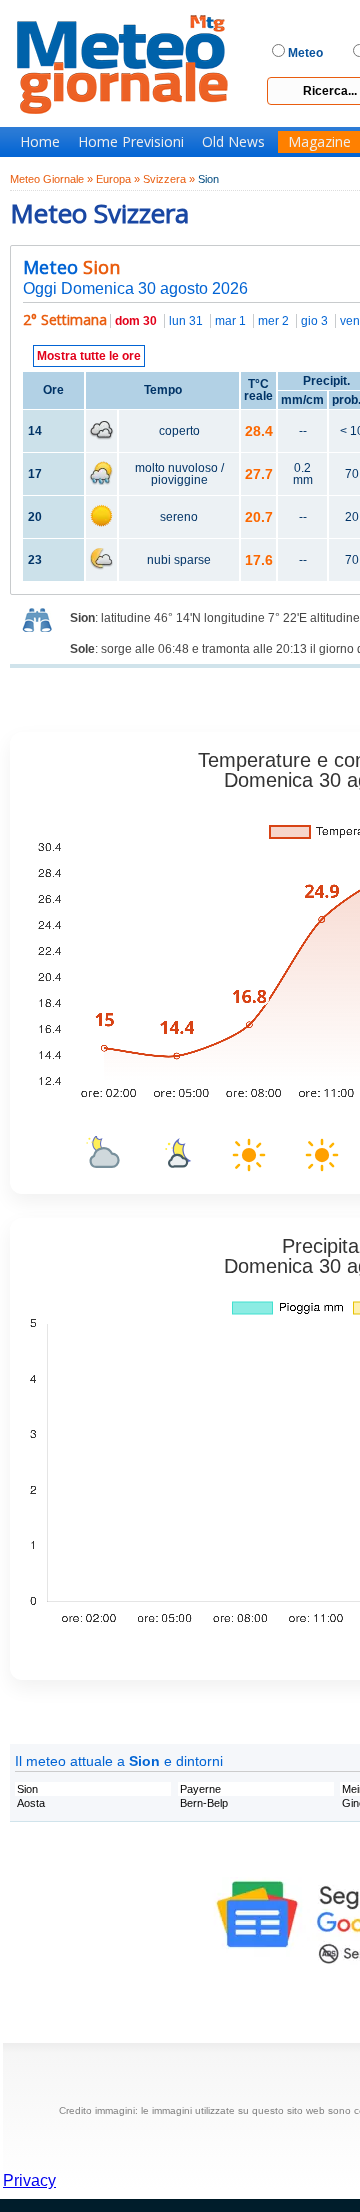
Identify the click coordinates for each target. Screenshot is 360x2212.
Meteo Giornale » (51, 179)
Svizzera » (169, 179)
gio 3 (314, 321)
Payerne (200, 1789)
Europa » (118, 179)
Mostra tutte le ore (89, 356)
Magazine (319, 142)
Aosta (31, 1803)
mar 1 (230, 321)
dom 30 (136, 321)
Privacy (29, 2180)
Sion (27, 1789)
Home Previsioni (131, 142)
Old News (233, 142)
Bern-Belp (204, 1803)
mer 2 (273, 321)
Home (40, 142)
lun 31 (186, 321)
